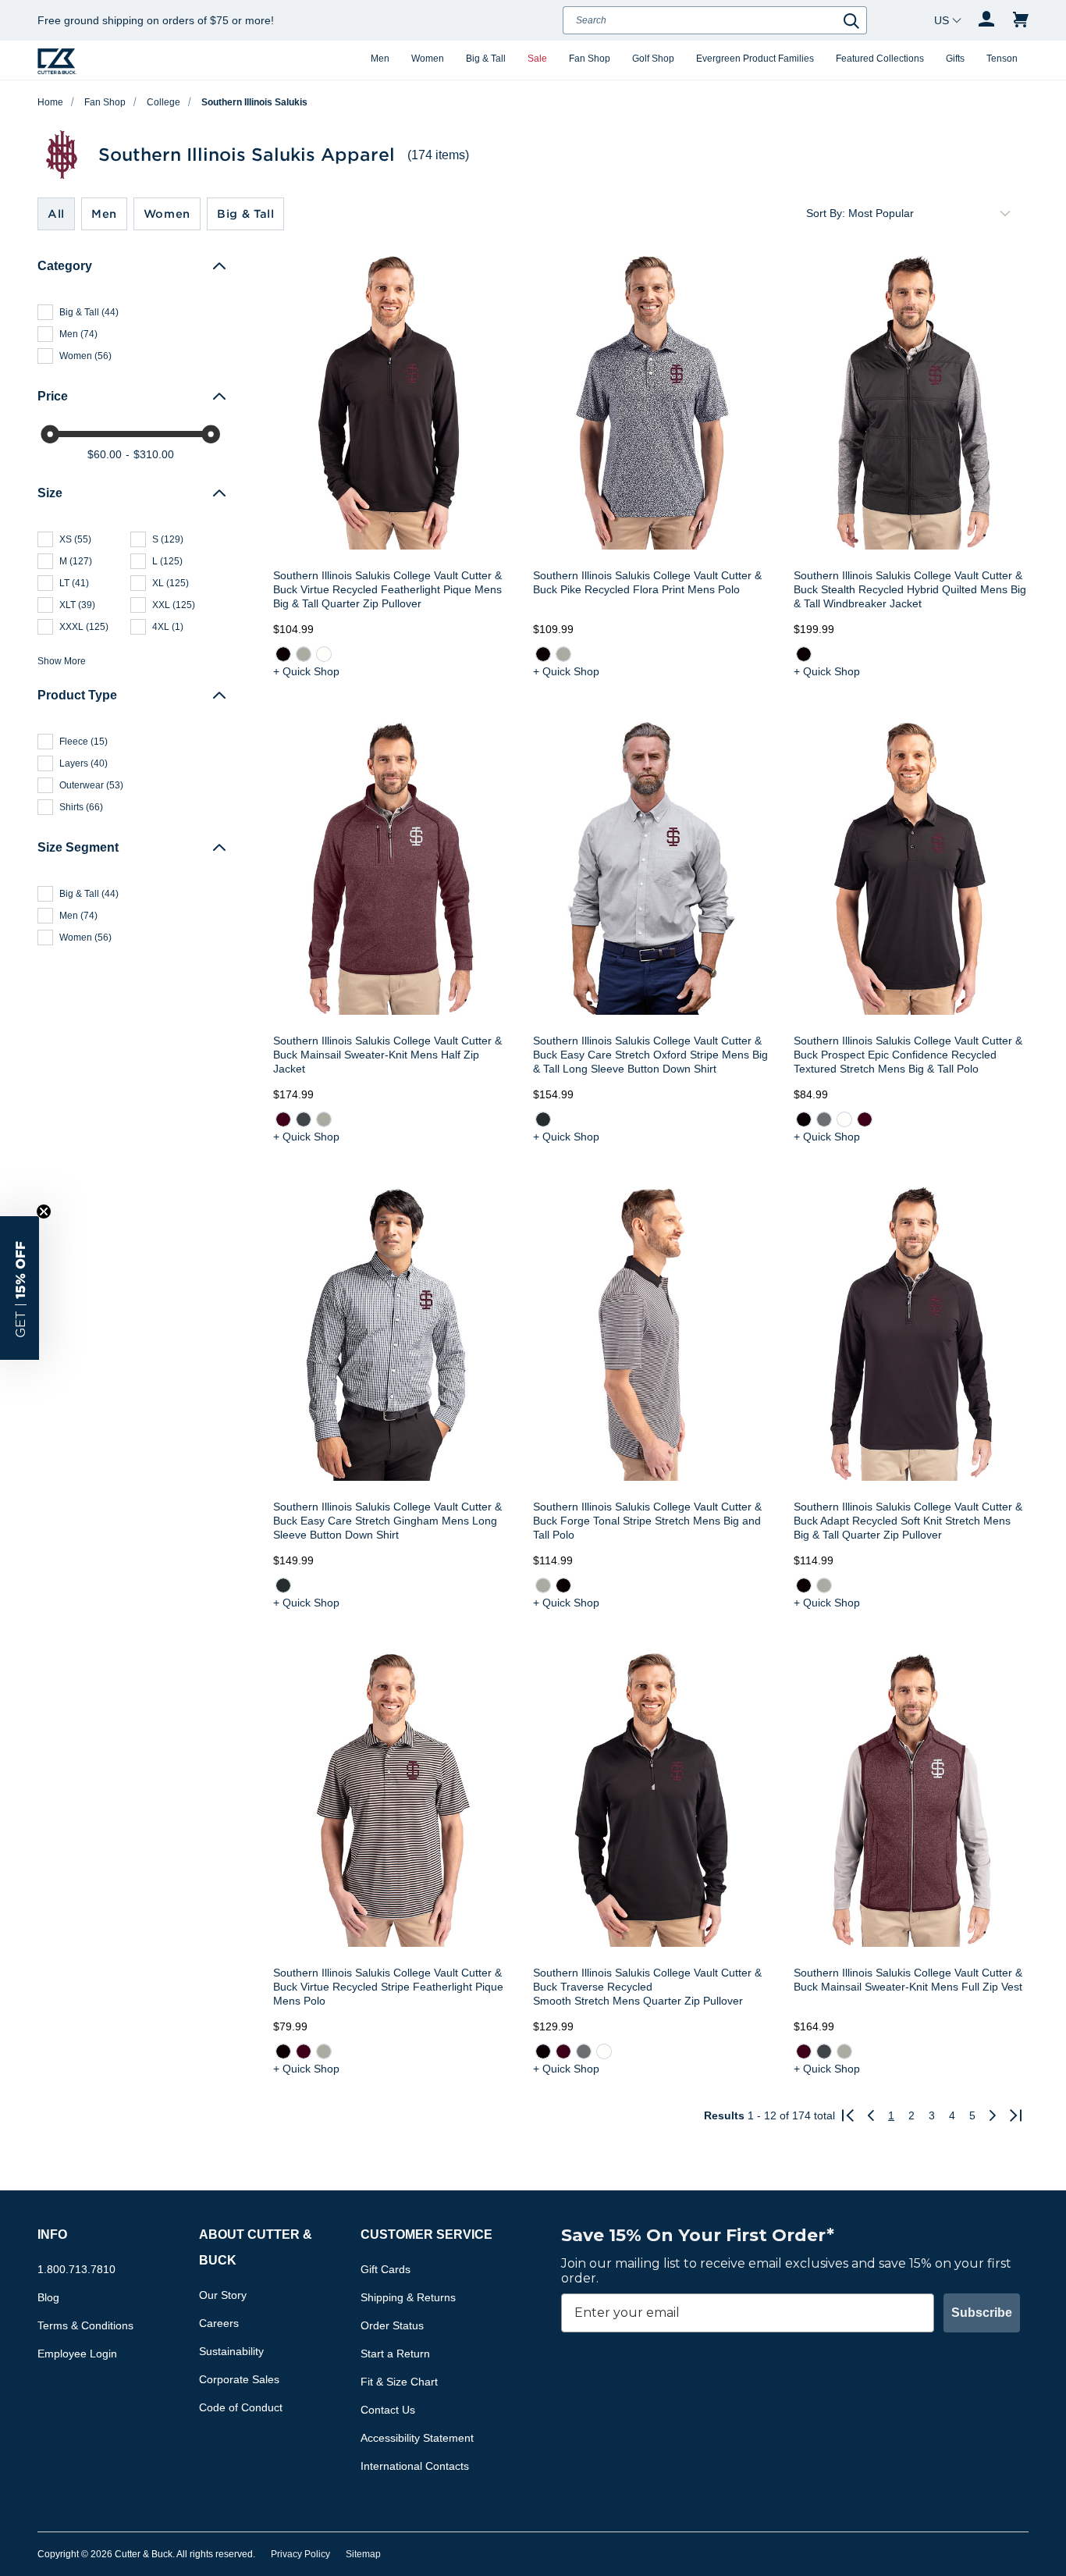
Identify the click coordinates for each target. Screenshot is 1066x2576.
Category (65, 266)
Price (53, 396)
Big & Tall (486, 59)
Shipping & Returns (408, 2297)
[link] (283, 654)
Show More (62, 661)
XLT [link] (77, 605)
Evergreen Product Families (755, 59)
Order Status (392, 2325)
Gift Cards (386, 2269)
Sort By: (826, 213)
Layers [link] (84, 763)
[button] (20, 1288)
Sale (537, 59)
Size (50, 493)
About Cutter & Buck (256, 2247)
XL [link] (171, 583)
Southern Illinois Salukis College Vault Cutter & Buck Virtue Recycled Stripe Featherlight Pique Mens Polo (388, 1987)
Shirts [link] (81, 807)
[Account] (986, 20)
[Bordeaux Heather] (283, 1119)
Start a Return (395, 2354)
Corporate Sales (239, 2379)
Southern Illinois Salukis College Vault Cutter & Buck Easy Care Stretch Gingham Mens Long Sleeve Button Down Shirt (387, 1521)
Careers (219, 2323)
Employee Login (77, 2354)
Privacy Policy (300, 2554)
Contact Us (388, 2410)
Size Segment (78, 847)
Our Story (223, 2295)
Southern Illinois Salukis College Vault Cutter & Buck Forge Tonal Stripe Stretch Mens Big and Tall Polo (647, 1521)
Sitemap (363, 2554)
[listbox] (932, 213)
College (163, 102)
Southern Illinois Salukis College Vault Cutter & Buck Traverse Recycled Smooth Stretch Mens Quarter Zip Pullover (647, 1987)
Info (52, 2234)
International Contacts (415, 2466)
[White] (324, 654)
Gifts (955, 59)
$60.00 (105, 454)
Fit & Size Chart (399, 2382)
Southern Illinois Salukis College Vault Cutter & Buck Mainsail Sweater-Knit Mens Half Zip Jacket (387, 1055)
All (56, 213)
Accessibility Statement (417, 2438)
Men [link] (78, 334)
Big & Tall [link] (89, 312)
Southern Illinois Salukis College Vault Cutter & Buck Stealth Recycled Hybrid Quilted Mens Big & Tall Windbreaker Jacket (910, 589)
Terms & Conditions (85, 2325)
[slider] (50, 434)
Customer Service (426, 2234)
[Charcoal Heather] (304, 1119)
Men (380, 59)
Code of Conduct (241, 2407)
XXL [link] (174, 605)
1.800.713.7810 (76, 2269)
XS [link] (75, 539)
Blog (48, 2297)
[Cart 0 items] (1021, 20)
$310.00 (154, 454)
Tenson (1002, 59)
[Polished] (304, 654)
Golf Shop (653, 59)
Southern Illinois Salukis (254, 102)
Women (428, 59)
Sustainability (231, 2351)
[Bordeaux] (865, 1119)
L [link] (167, 561)
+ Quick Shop (306, 671)
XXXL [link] (84, 627)
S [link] (168, 539)
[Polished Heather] (324, 1119)
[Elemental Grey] (824, 1119)
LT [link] (74, 583)
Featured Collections (880, 59)
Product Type (77, 695)
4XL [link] (168, 627)
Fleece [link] (84, 742)
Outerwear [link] (91, 785)
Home (50, 102)
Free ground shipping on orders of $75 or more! (156, 20)
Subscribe (982, 2313)
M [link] (76, 561)
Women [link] (85, 356)
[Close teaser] (44, 1212)
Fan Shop (590, 59)
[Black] (283, 654)
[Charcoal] (543, 1119)
